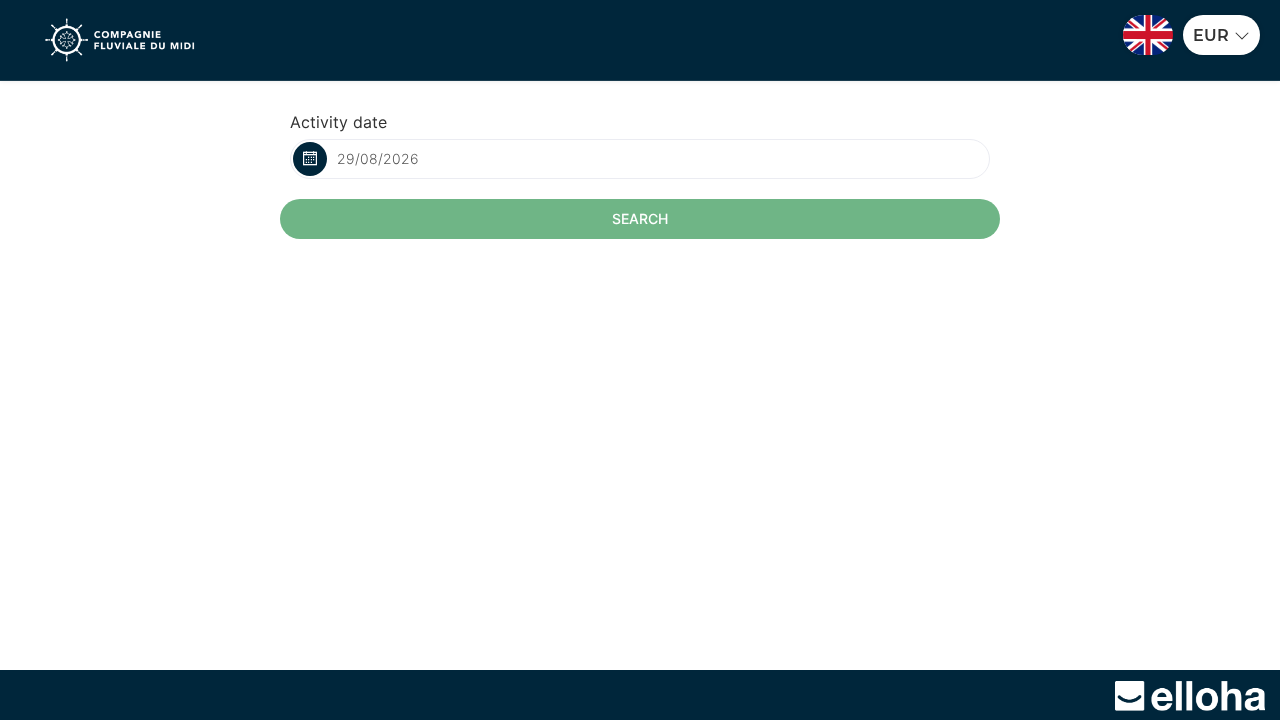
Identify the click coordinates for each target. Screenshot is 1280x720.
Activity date (338, 122)
